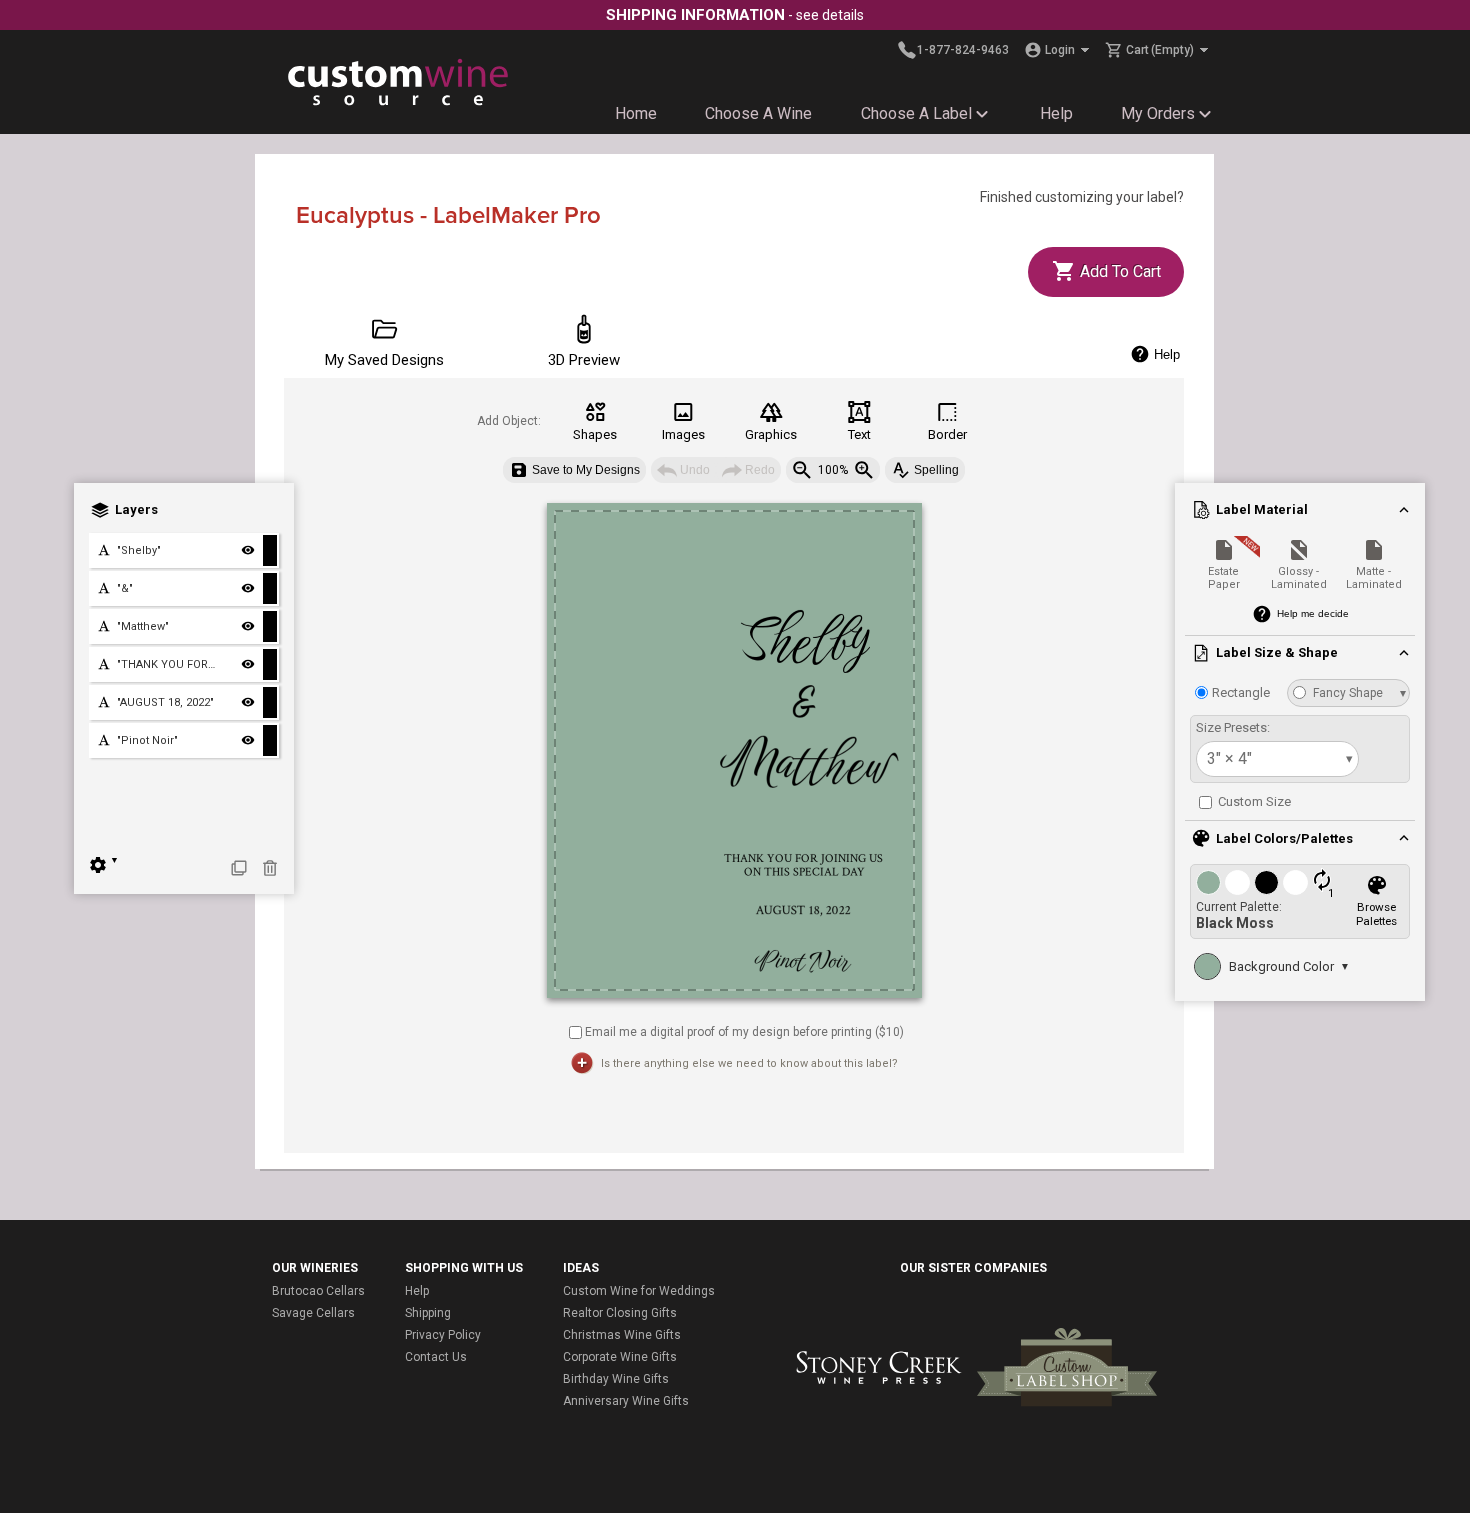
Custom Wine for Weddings (639, 1291)
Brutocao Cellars (318, 1291)
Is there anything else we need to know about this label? (749, 1063)
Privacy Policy (443, 1335)
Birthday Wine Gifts (616, 1379)
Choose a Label (916, 113)
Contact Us (436, 1357)
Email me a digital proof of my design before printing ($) (744, 1031)
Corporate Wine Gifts (620, 1357)
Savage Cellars (313, 1313)
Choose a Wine (758, 113)
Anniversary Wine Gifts (626, 1401)
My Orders (1158, 113)
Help (1056, 113)
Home (636, 113)
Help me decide (1313, 613)
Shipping (428, 1313)
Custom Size (1253, 801)
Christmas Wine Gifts (622, 1335)
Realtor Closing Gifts (620, 1313)
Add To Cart (1118, 271)
